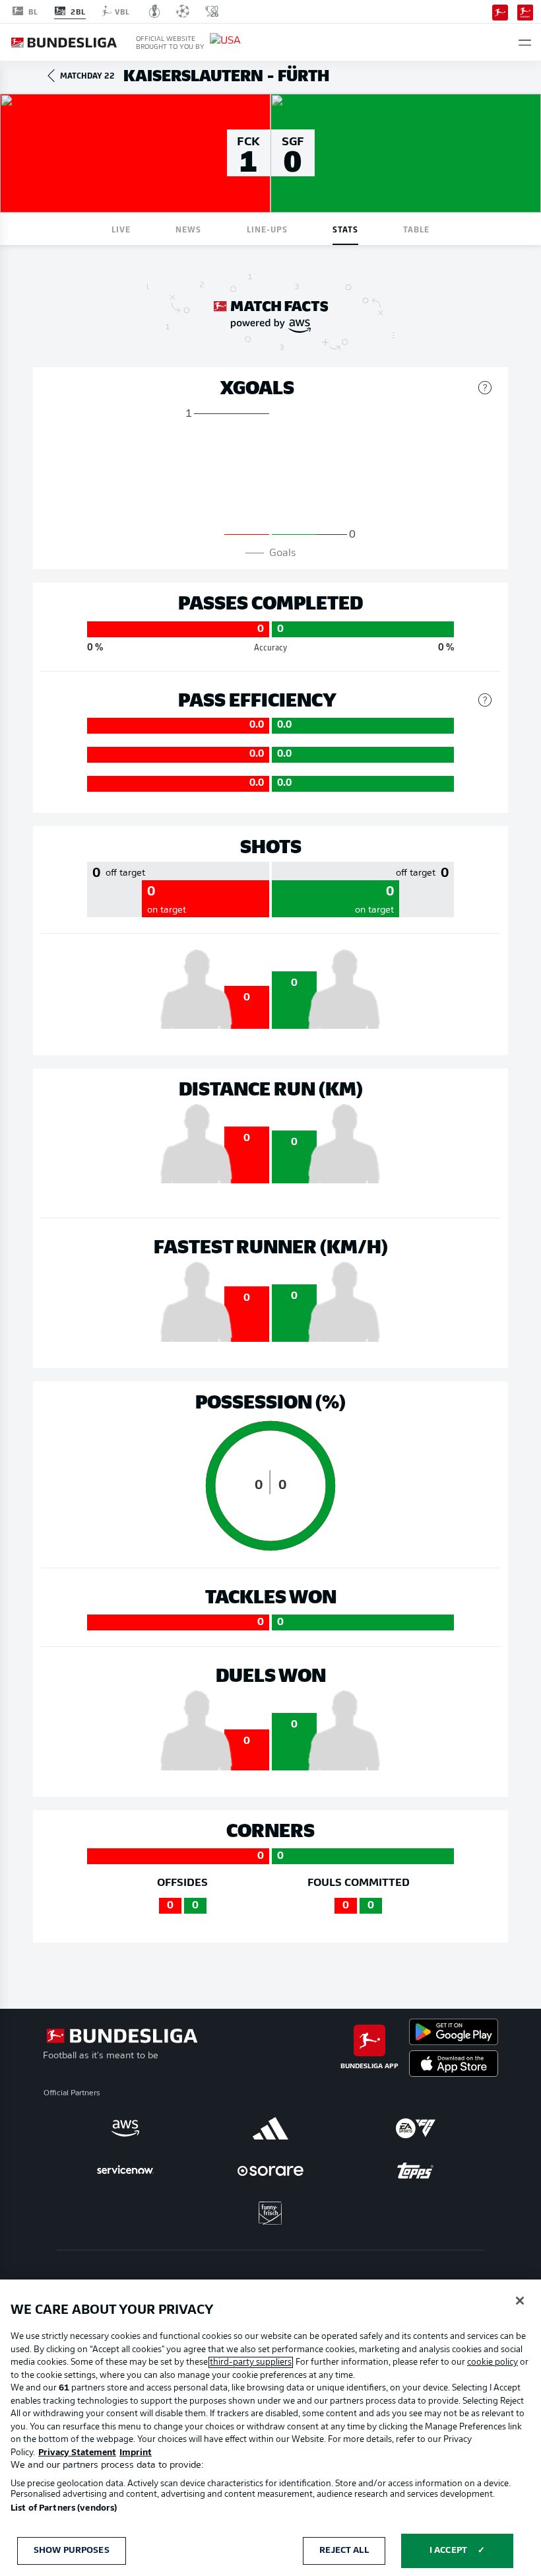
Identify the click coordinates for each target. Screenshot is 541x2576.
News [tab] (188, 229)
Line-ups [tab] (267, 229)
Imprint (136, 2453)
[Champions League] (183, 11)
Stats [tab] (345, 229)
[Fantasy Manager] (525, 11)
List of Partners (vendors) (64, 2508)
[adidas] (270, 2128)
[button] (525, 43)
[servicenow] (125, 2171)
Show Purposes (72, 2551)
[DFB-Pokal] (155, 11)
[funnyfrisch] (270, 2213)
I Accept (448, 2551)
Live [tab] (121, 229)
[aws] (125, 2128)
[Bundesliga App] (500, 11)
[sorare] (270, 2171)
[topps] (416, 2171)
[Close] (520, 2301)
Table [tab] (416, 229)
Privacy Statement (77, 2453)
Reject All (344, 2551)
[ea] (416, 2128)
